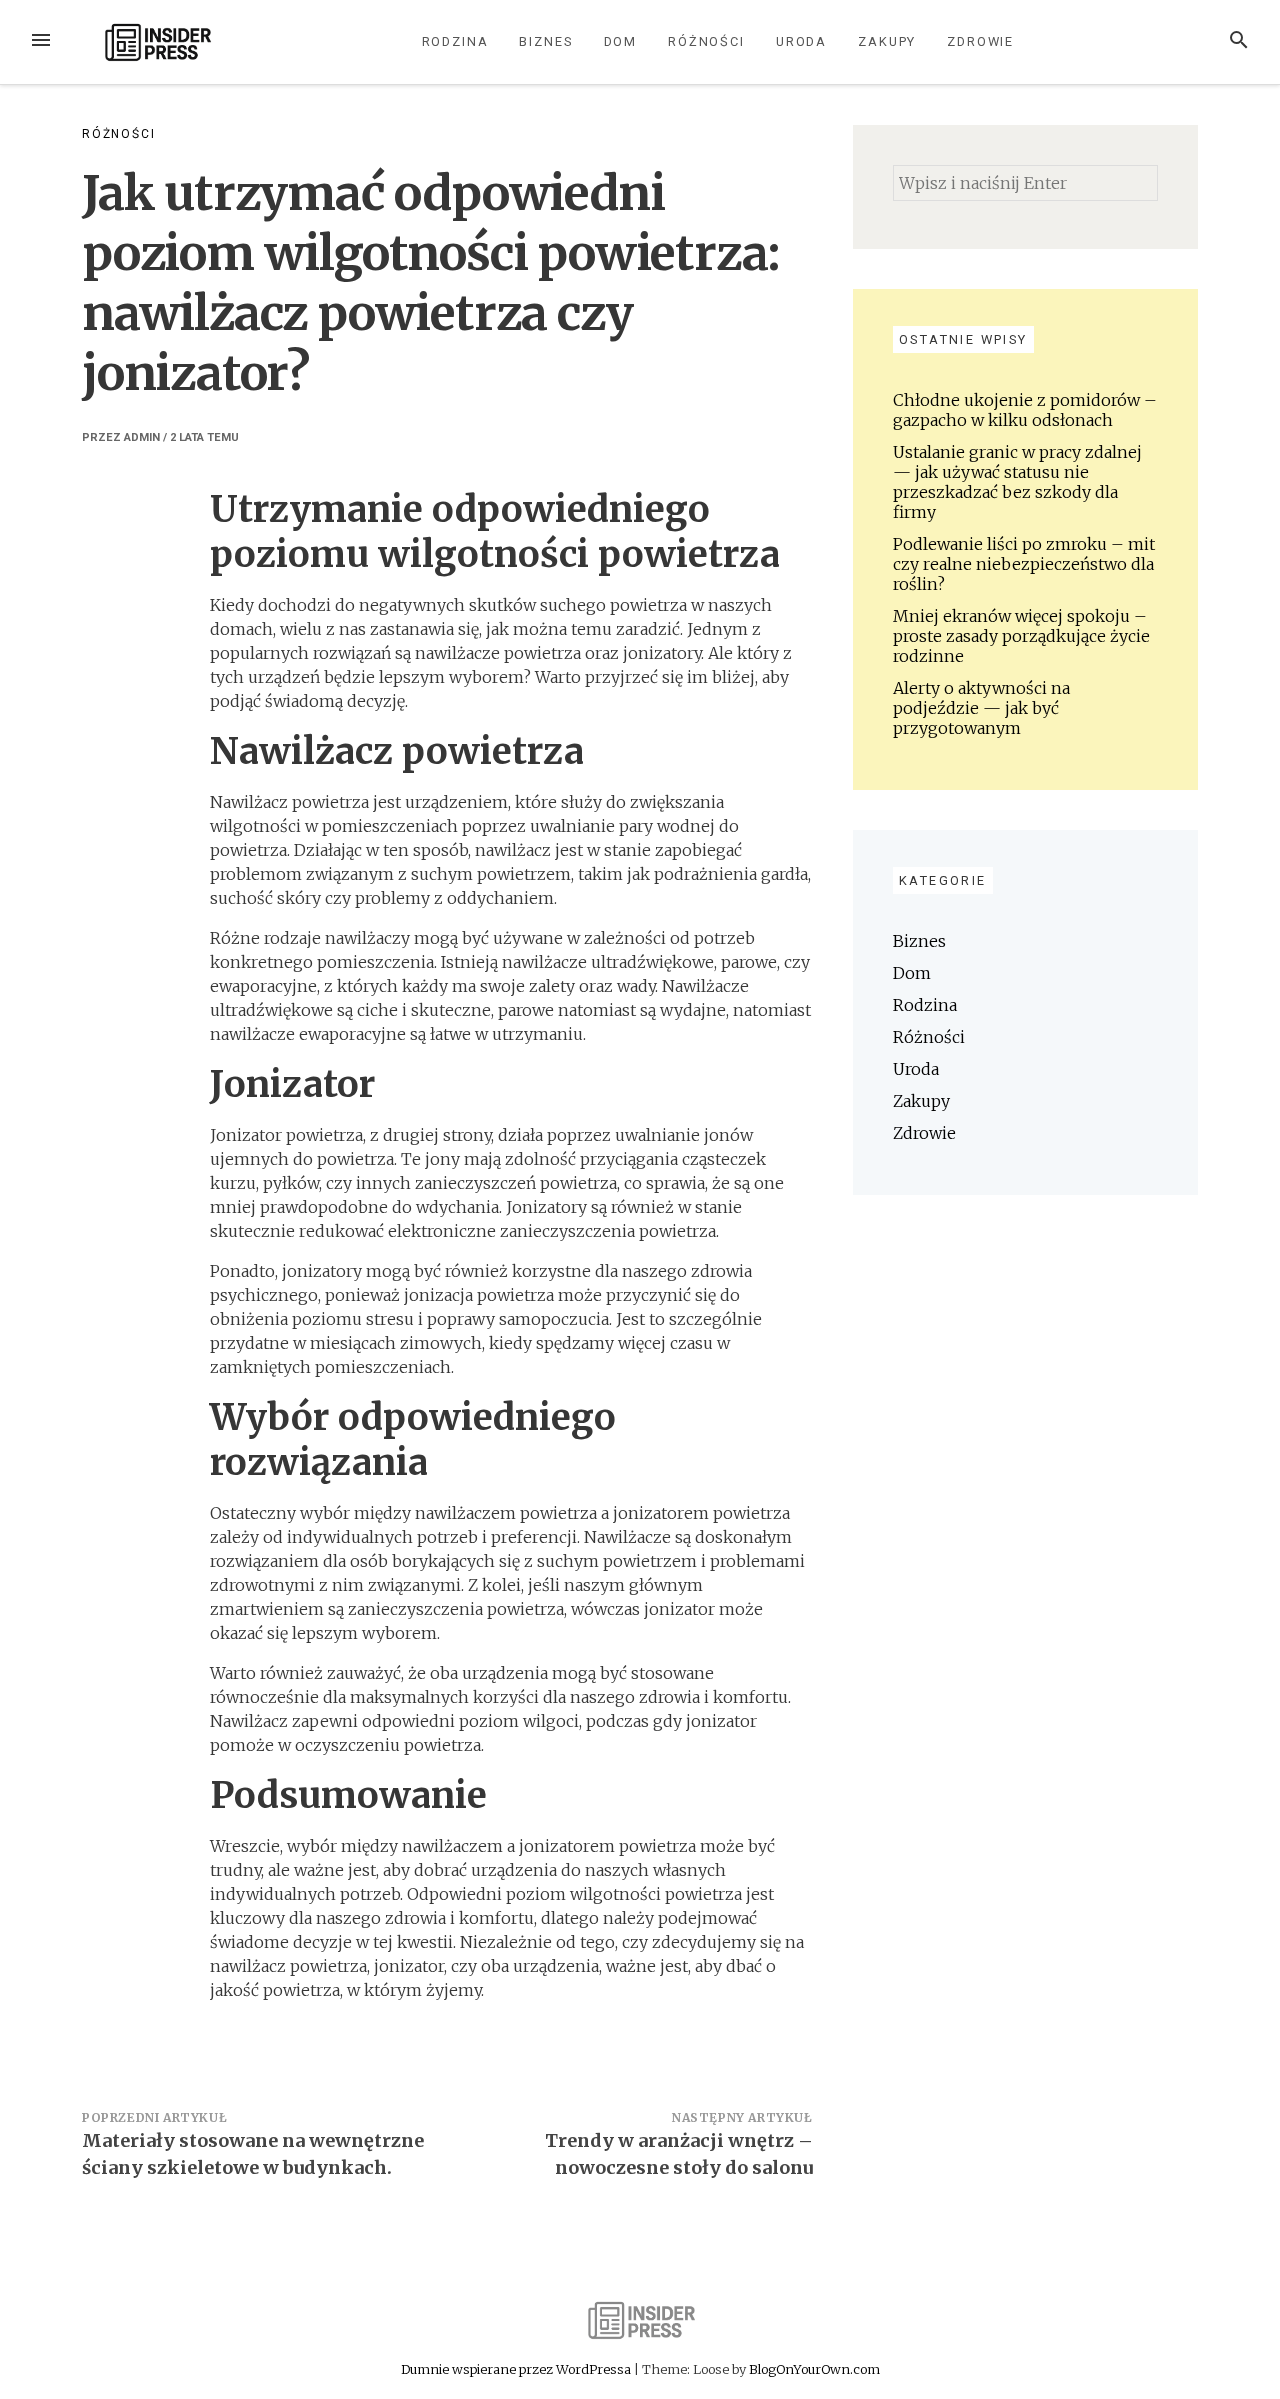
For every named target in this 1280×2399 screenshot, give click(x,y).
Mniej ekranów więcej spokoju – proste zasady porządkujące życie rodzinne (1021, 636)
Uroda (802, 41)
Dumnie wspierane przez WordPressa (517, 2369)
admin (142, 437)
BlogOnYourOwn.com (814, 2369)
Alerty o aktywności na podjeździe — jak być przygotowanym (981, 708)
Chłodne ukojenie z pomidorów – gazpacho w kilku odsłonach (1025, 410)
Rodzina (455, 41)
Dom (621, 41)
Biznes (546, 41)
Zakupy (887, 41)
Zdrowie (980, 41)
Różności (706, 41)
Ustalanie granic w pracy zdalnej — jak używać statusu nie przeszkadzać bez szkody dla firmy (1017, 482)
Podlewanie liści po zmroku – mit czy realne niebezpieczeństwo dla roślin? (1024, 564)
